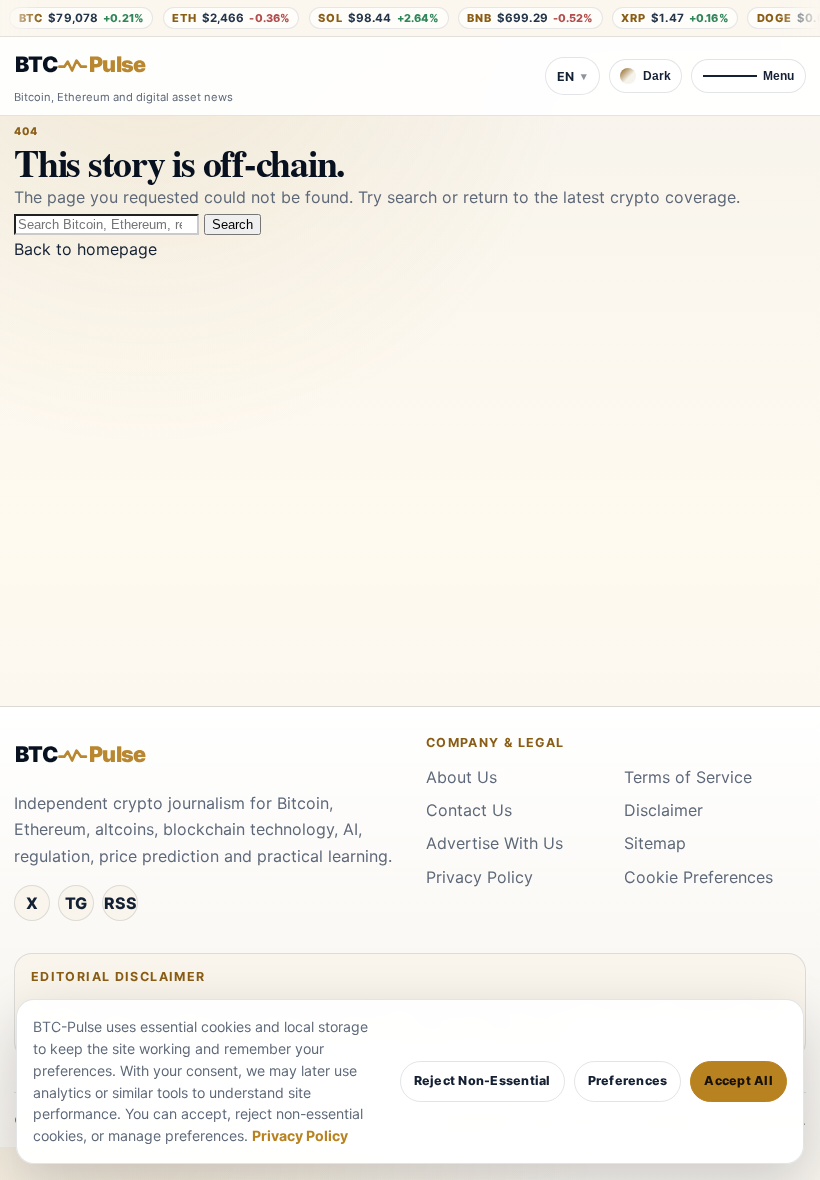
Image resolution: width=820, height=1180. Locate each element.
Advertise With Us (494, 843)
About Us (461, 777)
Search (232, 224)
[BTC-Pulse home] (97, 65)
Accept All (738, 1080)
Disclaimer (663, 810)
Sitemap (655, 843)
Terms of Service (688, 777)
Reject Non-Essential (482, 1080)
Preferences (628, 1080)
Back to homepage (85, 249)
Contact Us (469, 810)
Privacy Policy (479, 877)
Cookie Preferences (698, 877)
